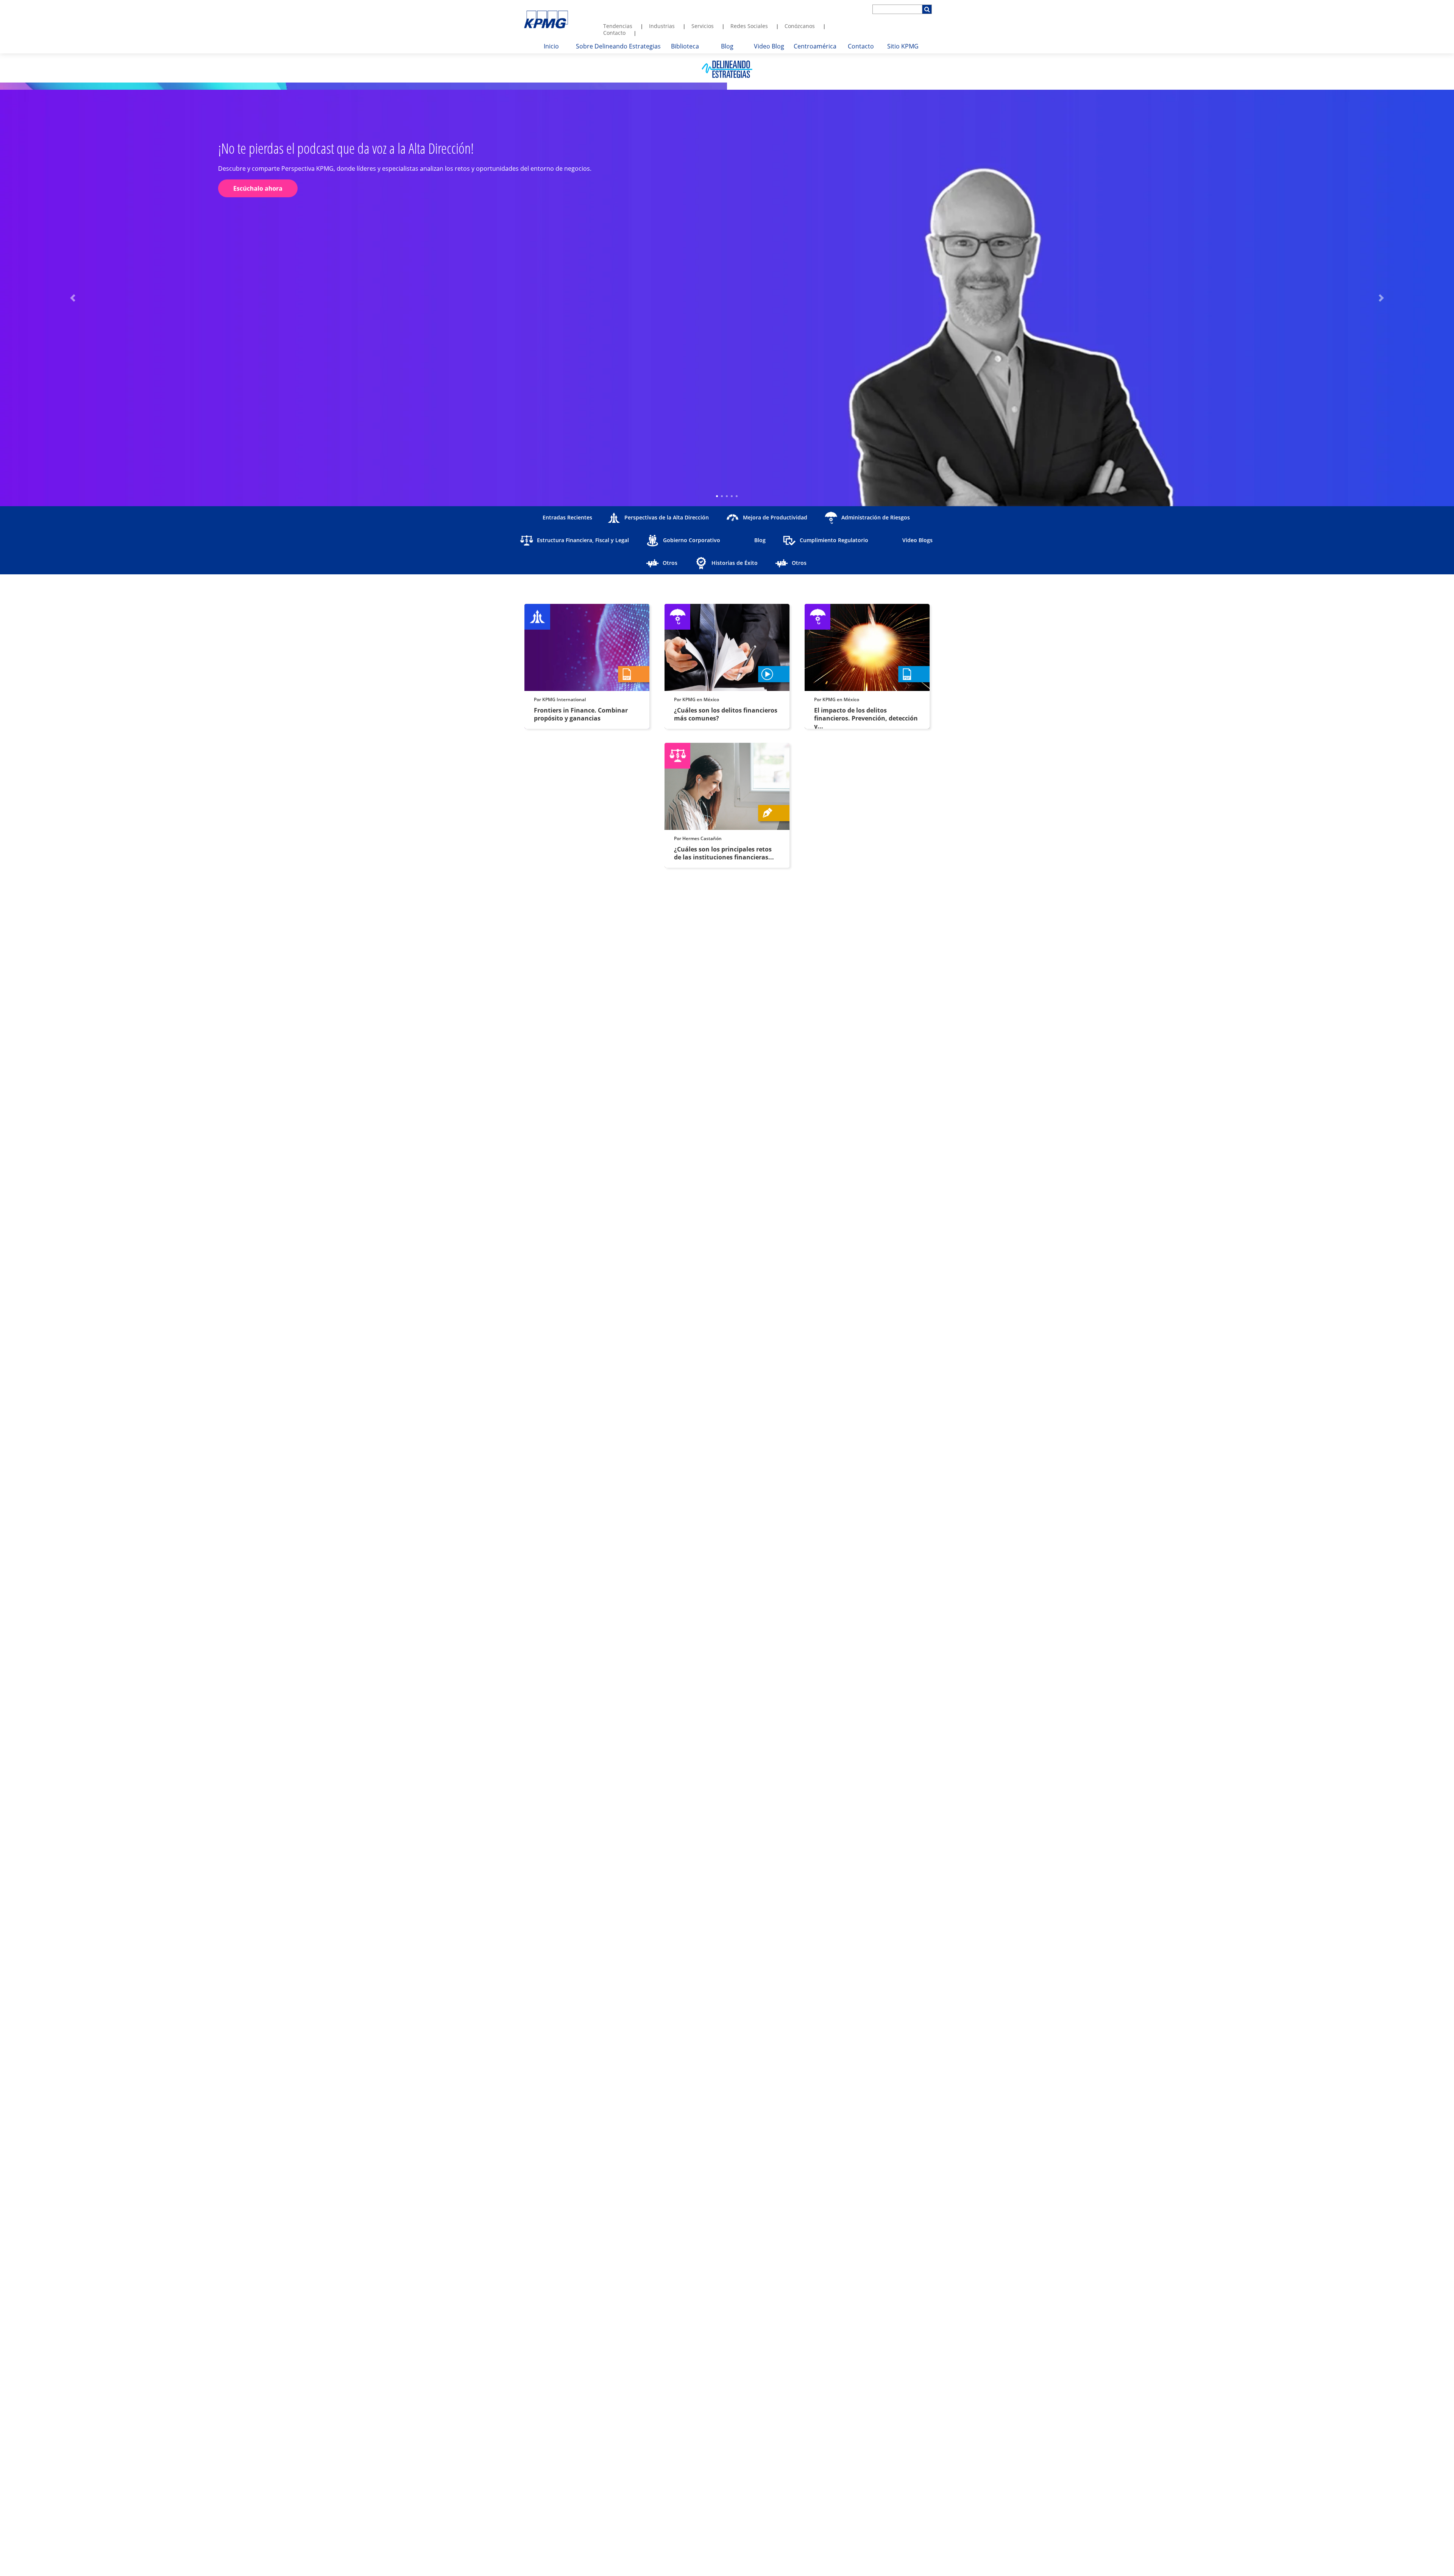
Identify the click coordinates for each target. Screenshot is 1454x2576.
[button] (73, 298)
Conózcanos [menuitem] (800, 26)
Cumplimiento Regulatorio (834, 540)
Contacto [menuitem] (614, 33)
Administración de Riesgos (876, 517)
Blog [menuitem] (727, 46)
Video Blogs (917, 540)
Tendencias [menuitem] (618, 26)
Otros (670, 563)
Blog (760, 540)
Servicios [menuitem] (703, 26)
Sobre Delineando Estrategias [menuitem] (618, 46)
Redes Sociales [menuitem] (749, 26)
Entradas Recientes (567, 517)
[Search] (927, 9)
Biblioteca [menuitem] (685, 46)
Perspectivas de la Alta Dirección (667, 517)
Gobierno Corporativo (692, 540)
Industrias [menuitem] (662, 26)
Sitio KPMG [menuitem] (903, 46)
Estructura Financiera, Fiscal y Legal (583, 540)
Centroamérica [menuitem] (815, 46)
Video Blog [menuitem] (769, 46)
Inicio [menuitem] (551, 46)
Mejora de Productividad (775, 517)
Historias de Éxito (735, 563)
